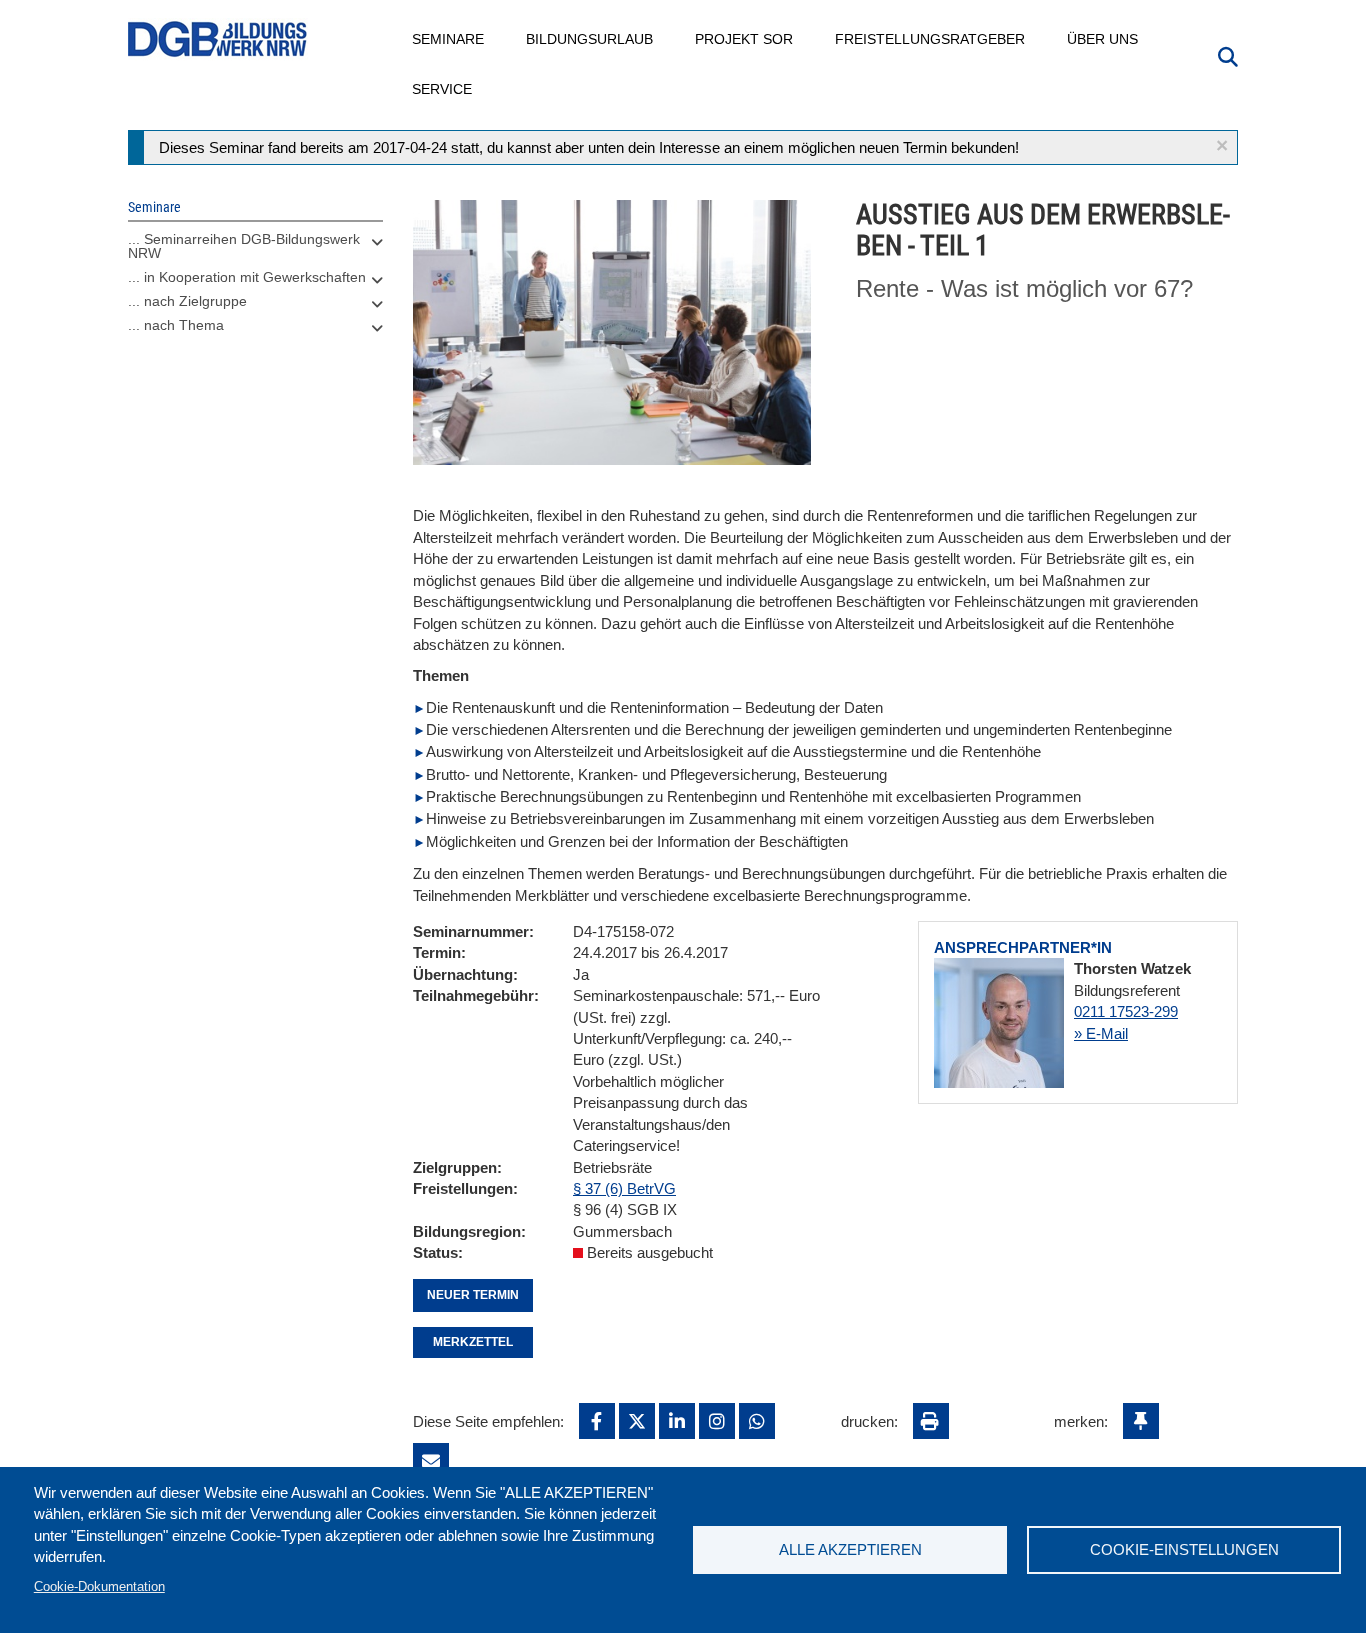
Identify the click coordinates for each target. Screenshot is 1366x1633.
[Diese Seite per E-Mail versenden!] (431, 1461)
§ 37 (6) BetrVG (624, 1188)
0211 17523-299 (1126, 1011)
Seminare (449, 39)
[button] (1222, 145)
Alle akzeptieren (850, 1549)
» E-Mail (1101, 1033)
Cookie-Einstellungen (1184, 1549)
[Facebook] (597, 1421)
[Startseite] (218, 39)
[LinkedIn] (677, 1421)
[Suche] (1228, 55)
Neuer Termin (473, 1295)
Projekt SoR (745, 39)
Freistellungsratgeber (931, 39)
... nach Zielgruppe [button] (187, 301)
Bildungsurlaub (590, 39)
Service (443, 89)
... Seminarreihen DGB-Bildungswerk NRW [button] (244, 246)
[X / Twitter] (637, 1421)
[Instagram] (717, 1421)
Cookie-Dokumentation (99, 1586)
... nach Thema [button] (176, 325)
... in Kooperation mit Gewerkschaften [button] (247, 277)
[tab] (255, 251)
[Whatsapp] (757, 1421)
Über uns (1103, 39)
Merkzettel (473, 1342)
